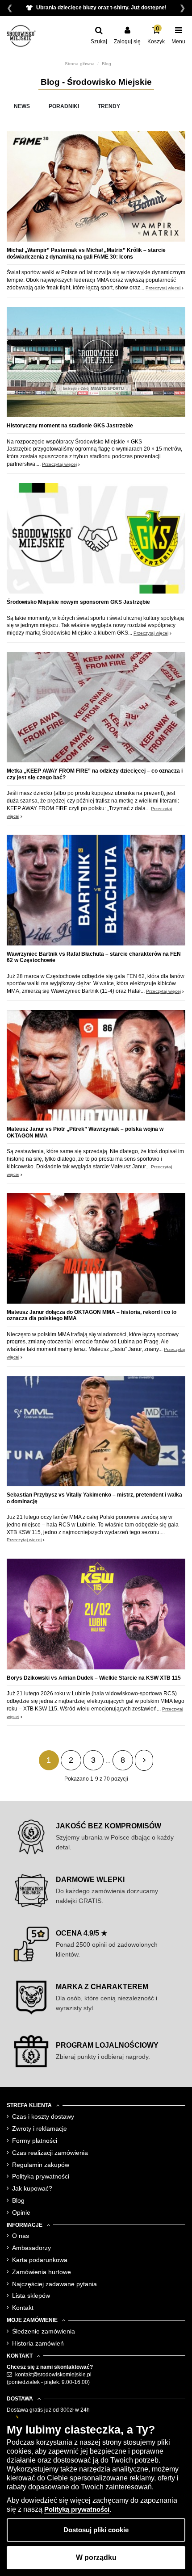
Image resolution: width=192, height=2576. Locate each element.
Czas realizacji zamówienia (50, 2153)
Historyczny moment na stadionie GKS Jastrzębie (70, 426)
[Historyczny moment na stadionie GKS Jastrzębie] (96, 364)
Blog (18, 2200)
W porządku (96, 2557)
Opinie (21, 2212)
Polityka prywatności (41, 2176)
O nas (21, 2236)
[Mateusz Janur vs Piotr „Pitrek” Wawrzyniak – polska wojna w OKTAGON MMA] (96, 1068)
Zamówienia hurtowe (42, 2272)
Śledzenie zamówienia (44, 2331)
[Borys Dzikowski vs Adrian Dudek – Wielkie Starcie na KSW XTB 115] (96, 1616)
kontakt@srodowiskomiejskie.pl (53, 2375)
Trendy (109, 106)
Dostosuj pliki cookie (96, 2530)
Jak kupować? (32, 2188)
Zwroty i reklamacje (40, 2129)
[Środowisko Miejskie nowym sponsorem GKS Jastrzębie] (96, 541)
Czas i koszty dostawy (43, 2116)
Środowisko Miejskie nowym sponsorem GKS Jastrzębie (78, 602)
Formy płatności (35, 2141)
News (22, 106)
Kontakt (23, 2308)
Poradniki (64, 106)
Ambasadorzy (31, 2248)
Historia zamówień (38, 2343)
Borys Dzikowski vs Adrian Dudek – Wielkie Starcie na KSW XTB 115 (94, 1678)
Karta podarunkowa (40, 2260)
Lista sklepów (31, 2296)
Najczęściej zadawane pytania (54, 2284)
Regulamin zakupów (41, 2165)
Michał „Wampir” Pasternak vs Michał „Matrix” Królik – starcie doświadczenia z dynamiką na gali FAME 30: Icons (86, 253)
